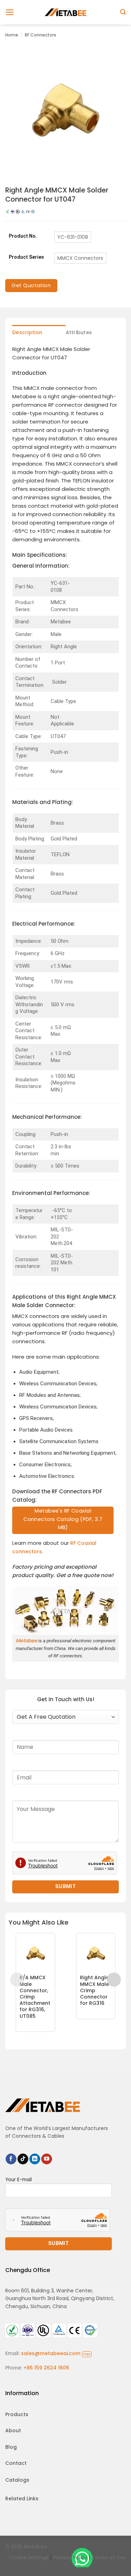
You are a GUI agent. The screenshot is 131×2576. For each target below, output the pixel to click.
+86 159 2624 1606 (46, 2368)
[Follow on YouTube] (47, 2159)
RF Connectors (41, 35)
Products (17, 2414)
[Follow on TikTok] (23, 2159)
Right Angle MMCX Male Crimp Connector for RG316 (94, 1990)
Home (12, 35)
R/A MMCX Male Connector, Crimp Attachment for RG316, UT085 (35, 1997)
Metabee (27, 1641)
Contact (16, 2463)
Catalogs (17, 2480)
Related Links (22, 2499)
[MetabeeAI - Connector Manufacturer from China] (66, 12)
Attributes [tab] (79, 332)
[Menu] (10, 12)
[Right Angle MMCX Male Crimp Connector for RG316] (96, 1953)
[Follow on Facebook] (11, 2159)
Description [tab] (27, 332)
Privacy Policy (70, 2557)
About (13, 2430)
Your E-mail (19, 2180)
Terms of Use (109, 2557)
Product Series (26, 257)
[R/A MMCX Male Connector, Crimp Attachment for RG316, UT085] (35, 1953)
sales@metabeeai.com (56, 2353)
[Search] (123, 12)
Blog (11, 2447)
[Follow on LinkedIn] (35, 2159)
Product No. (23, 236)
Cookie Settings (29, 2557)
